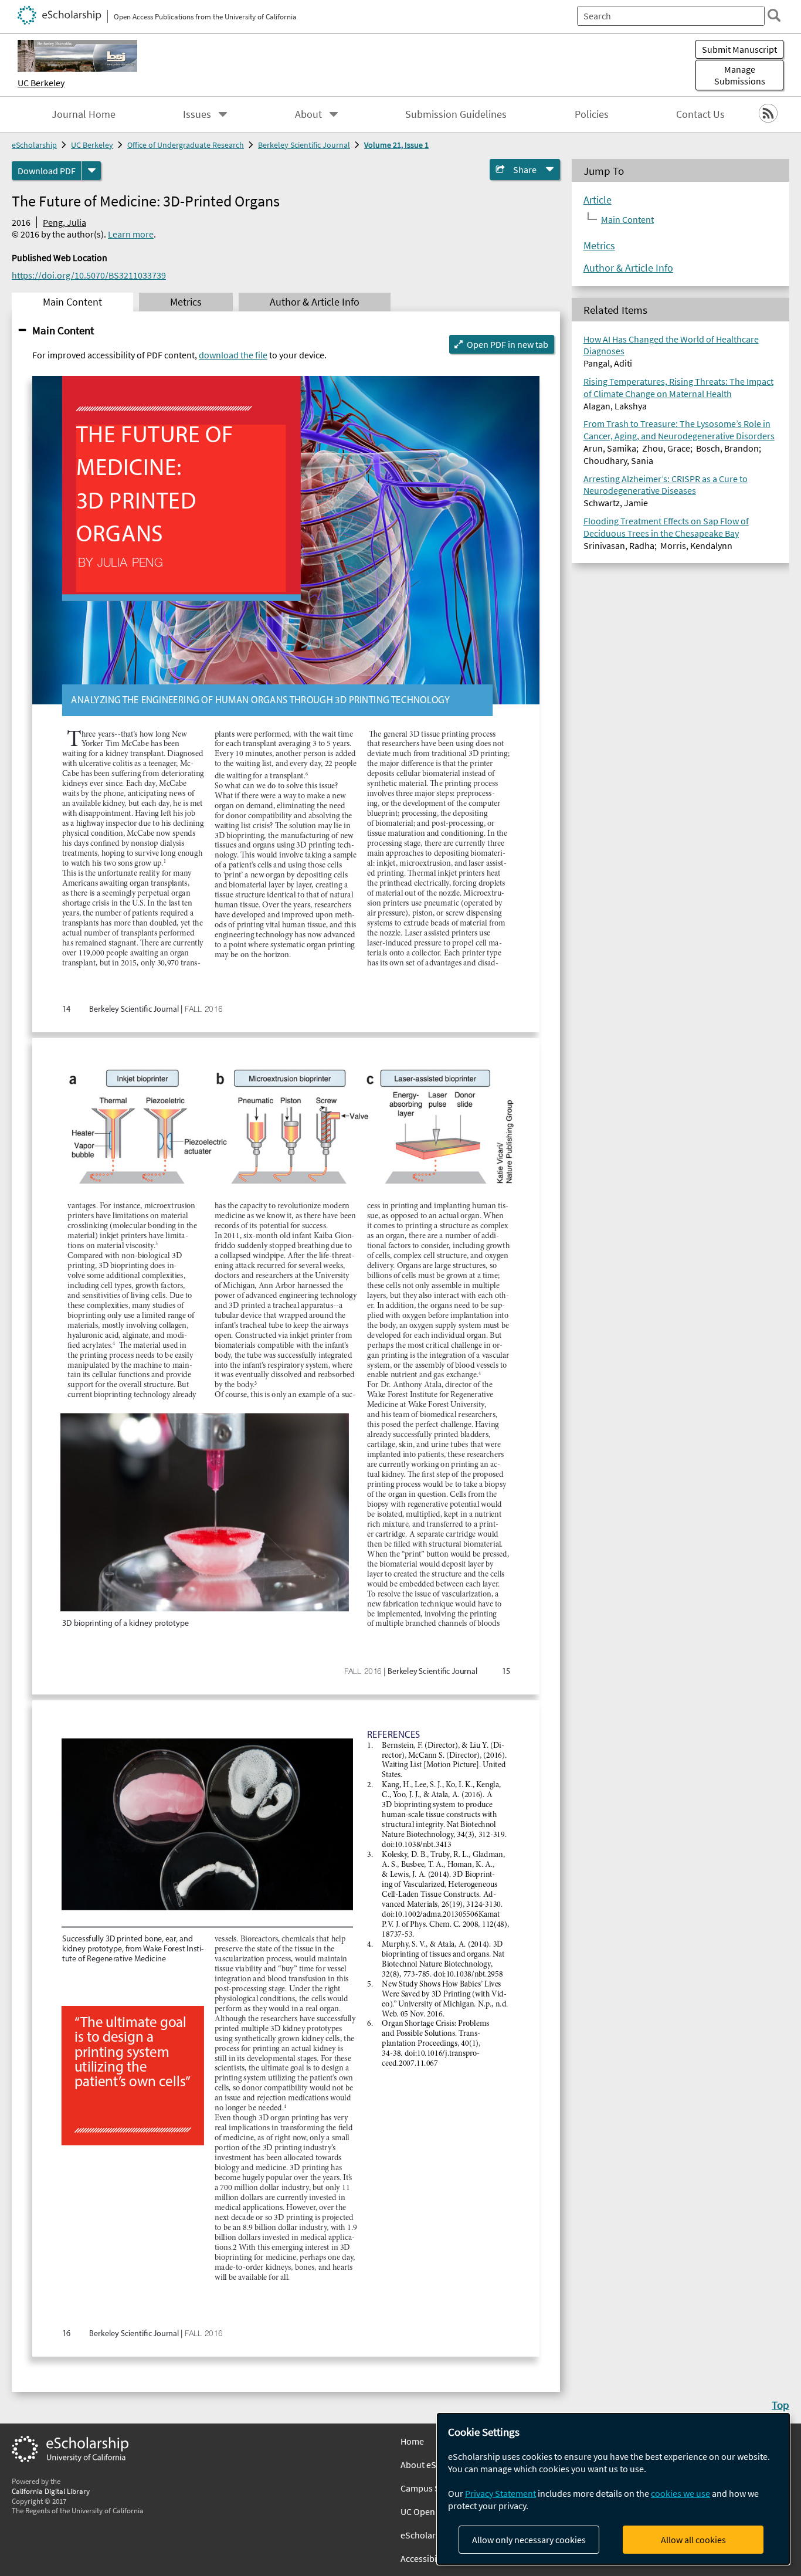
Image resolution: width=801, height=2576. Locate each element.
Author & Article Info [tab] (315, 302)
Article (598, 200)
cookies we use (680, 2493)
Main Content (63, 330)
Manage (740, 75)
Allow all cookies (693, 2540)
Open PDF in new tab (508, 344)
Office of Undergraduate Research (186, 145)
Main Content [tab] (72, 302)
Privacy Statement (500, 2493)
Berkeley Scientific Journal (304, 145)
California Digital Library (51, 2491)
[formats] (91, 171)
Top (780, 2405)
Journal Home (84, 114)
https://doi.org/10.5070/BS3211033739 (89, 275)
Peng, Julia (65, 222)
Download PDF (47, 171)
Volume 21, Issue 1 (396, 145)
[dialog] (613, 2489)
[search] (774, 15)
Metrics (599, 246)
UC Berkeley (41, 83)
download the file (233, 355)
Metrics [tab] (186, 302)
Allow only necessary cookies (529, 2540)
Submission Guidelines (456, 114)
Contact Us (700, 114)
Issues (197, 114)
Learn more (131, 234)
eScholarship (34, 145)
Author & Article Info (628, 268)
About (308, 114)
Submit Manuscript (739, 49)
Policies (592, 114)
